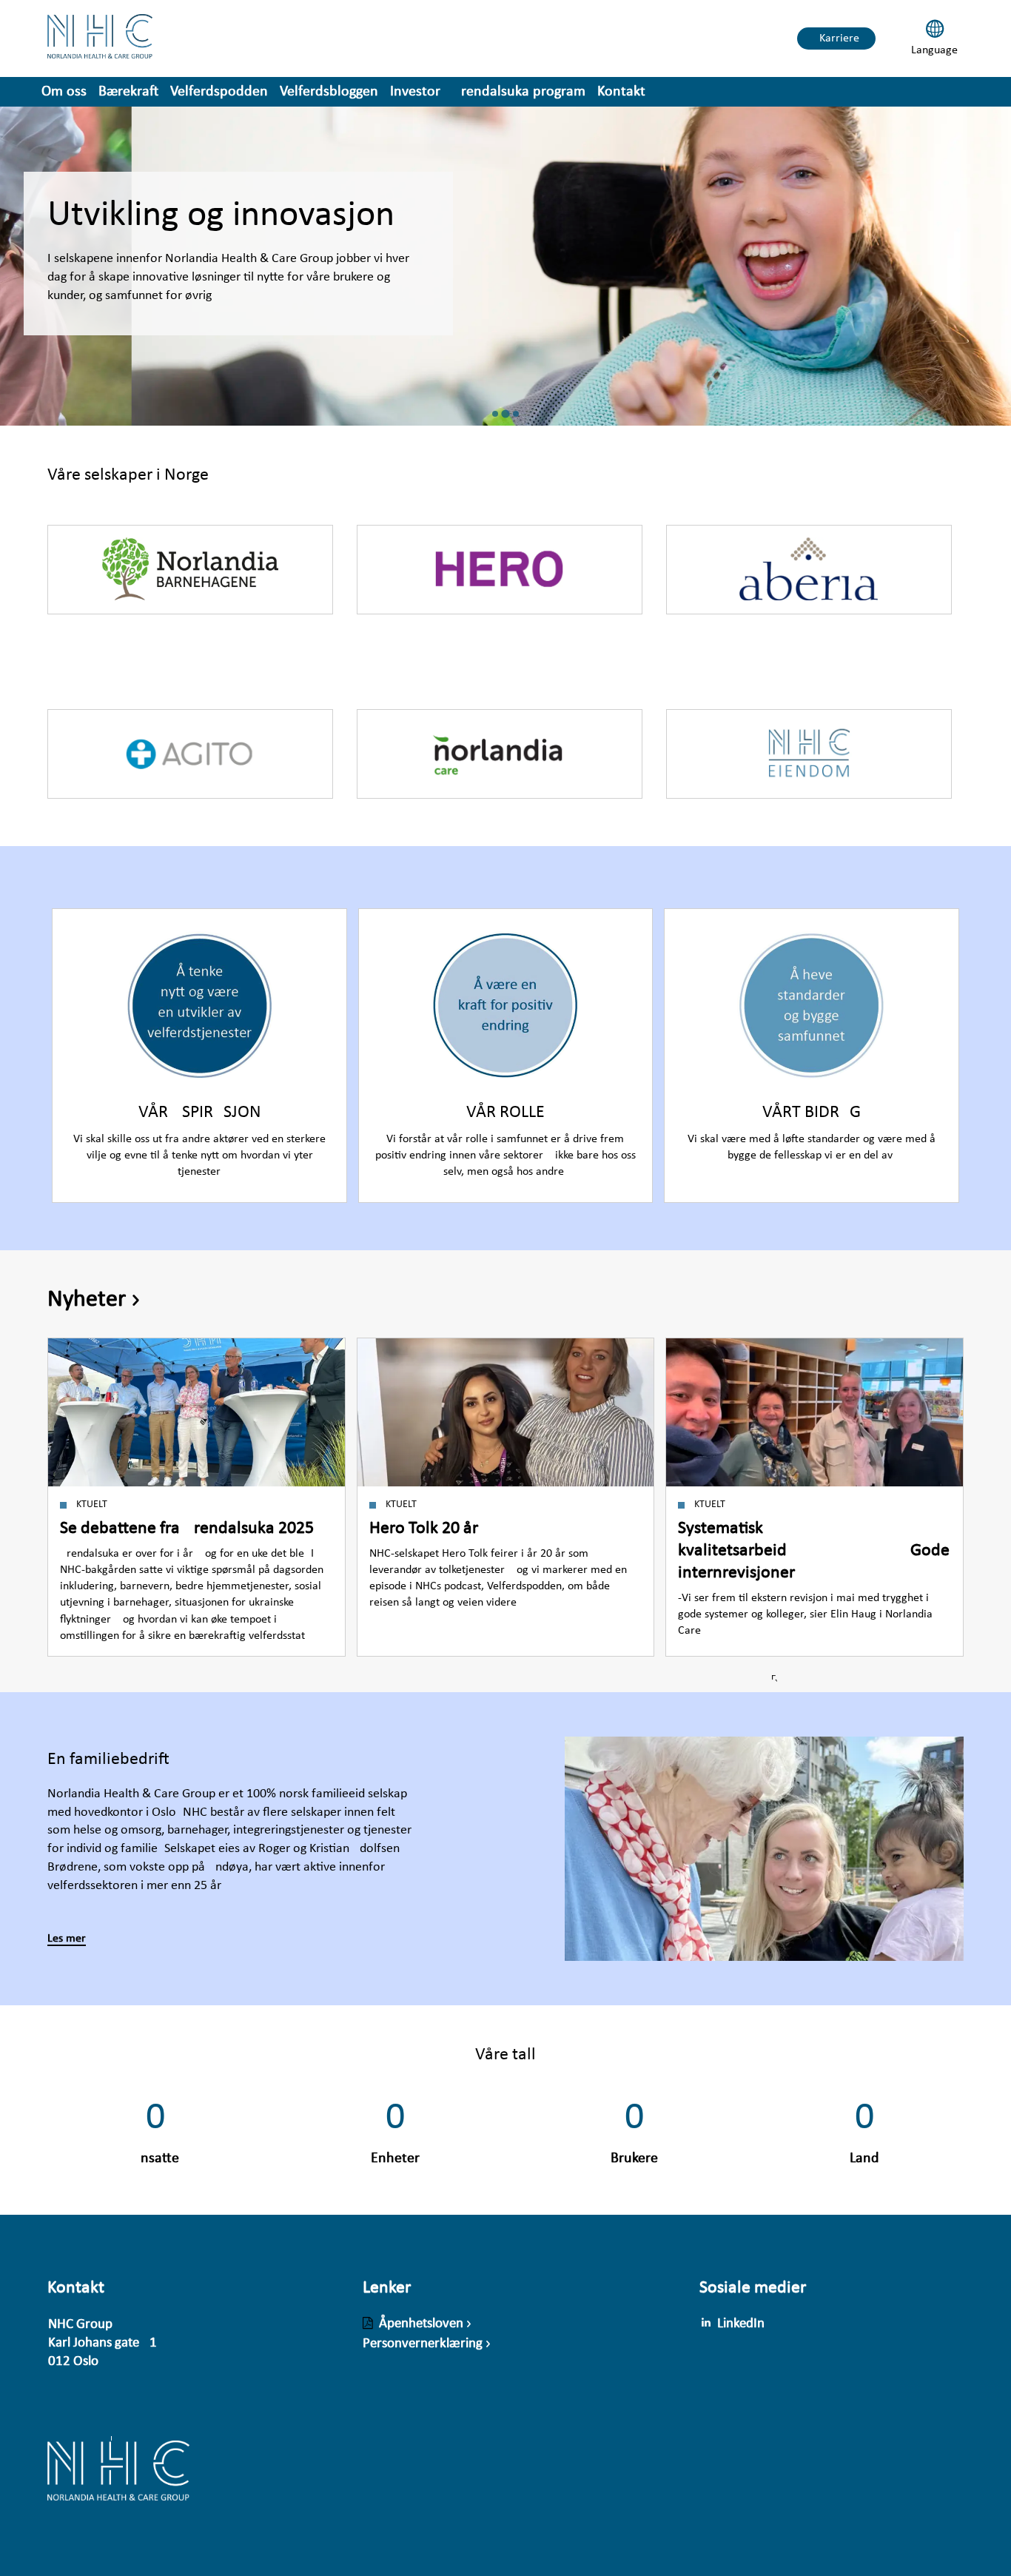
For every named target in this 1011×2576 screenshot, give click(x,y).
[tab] (495, 414)
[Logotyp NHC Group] (118, 2479)
